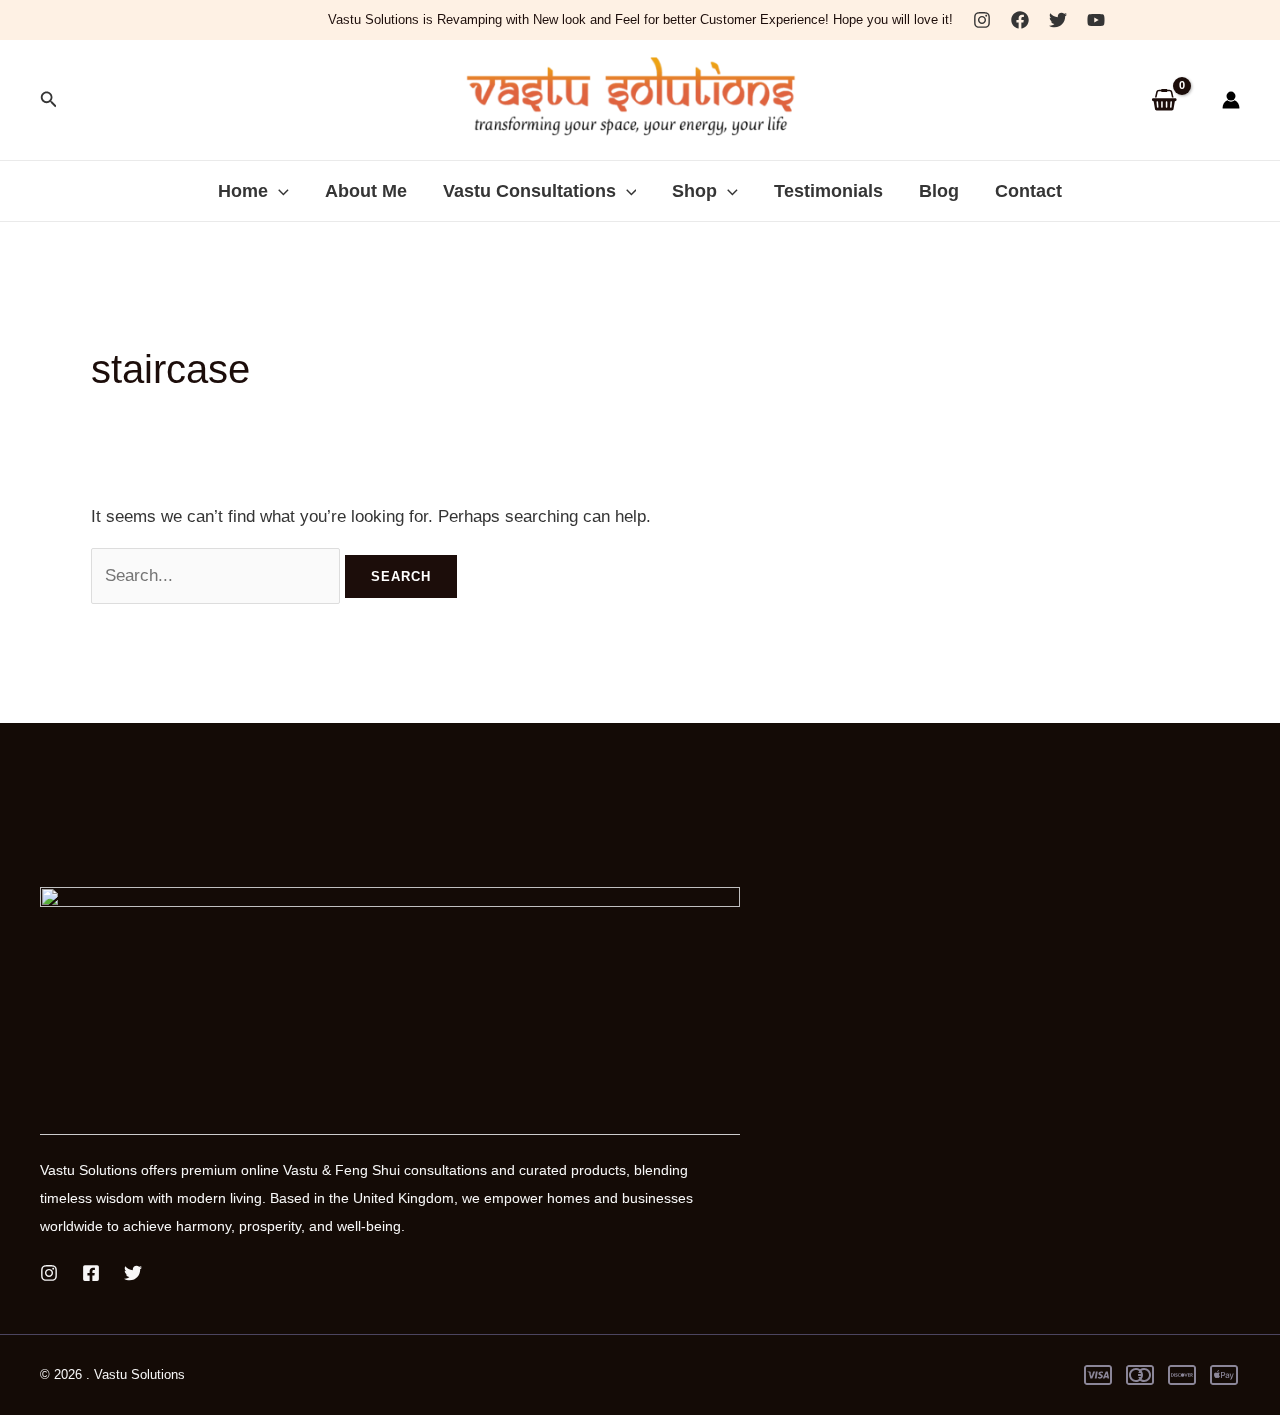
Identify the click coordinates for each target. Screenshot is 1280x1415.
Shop (694, 191)
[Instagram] (982, 20)
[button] (49, 100)
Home (243, 191)
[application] (278, 191)
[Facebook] (1020, 20)
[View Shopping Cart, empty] (1164, 100)
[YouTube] (1096, 20)
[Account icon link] (1231, 100)
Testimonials (828, 191)
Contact (1028, 191)
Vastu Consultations (529, 191)
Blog (939, 191)
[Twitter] (1058, 20)
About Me (366, 191)
